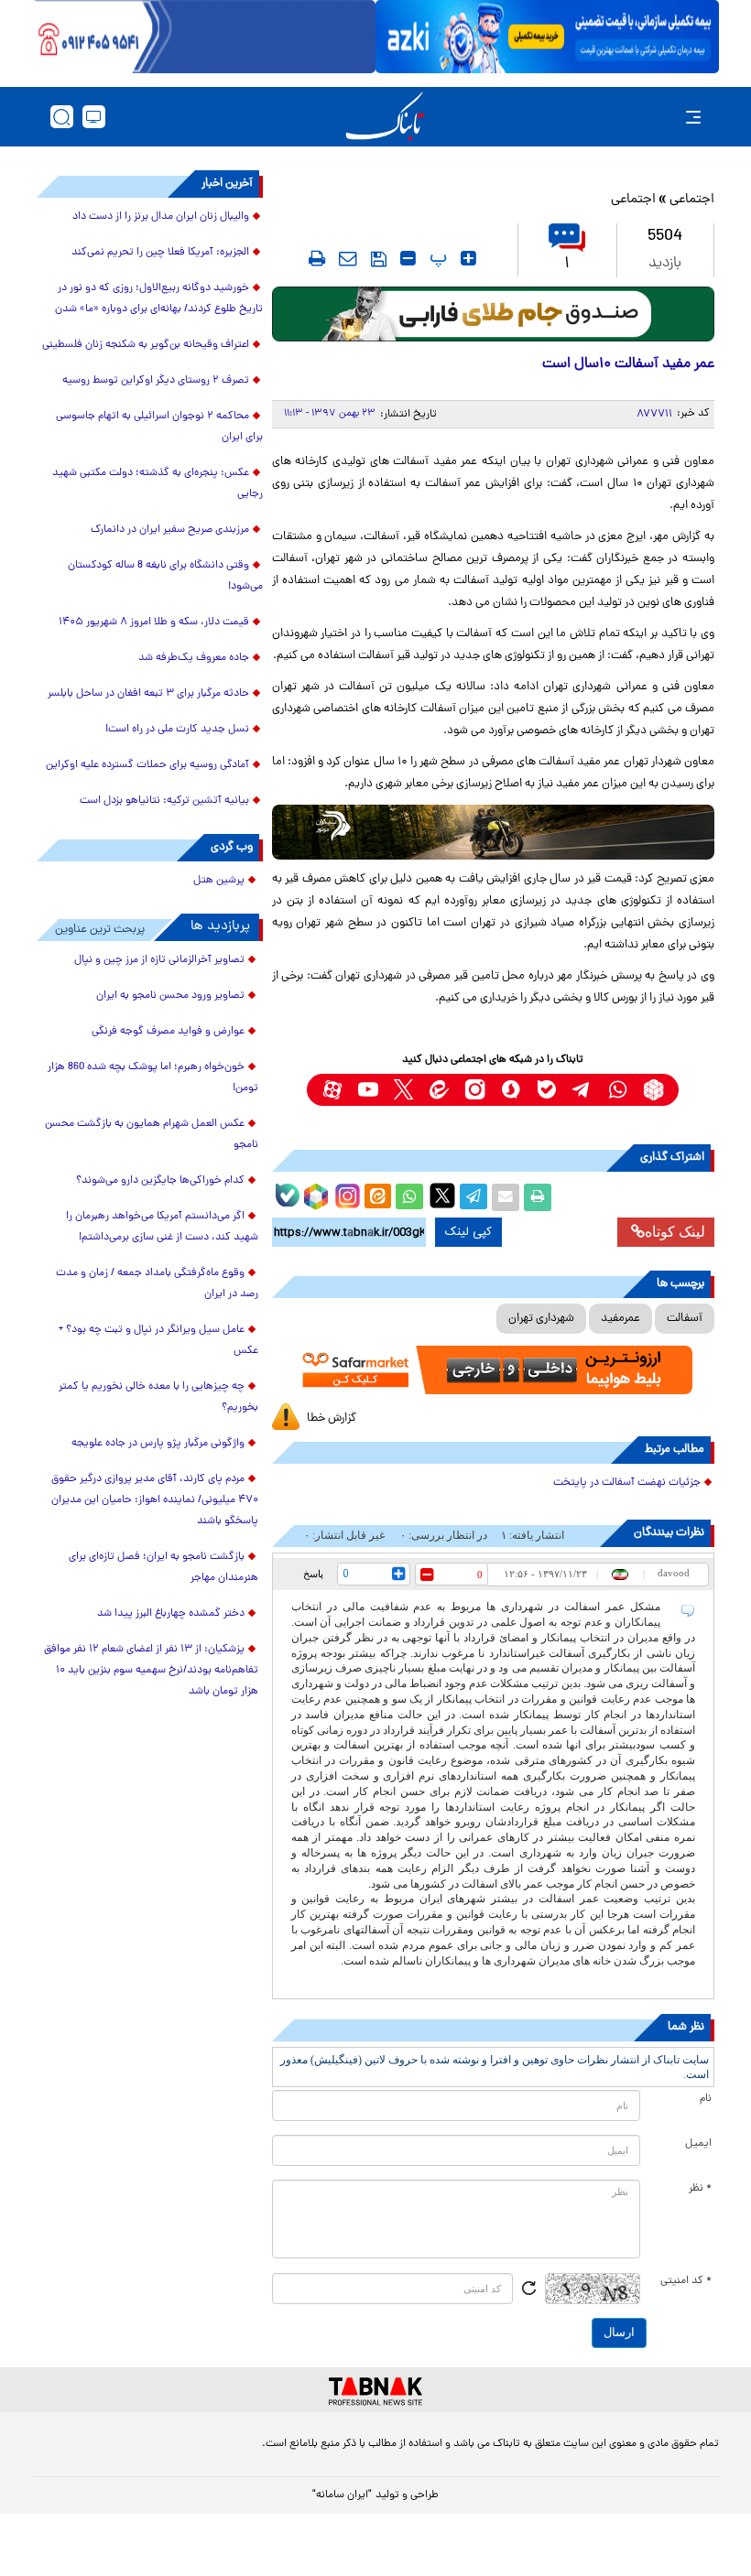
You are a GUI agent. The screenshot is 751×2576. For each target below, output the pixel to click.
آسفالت (685, 1319)
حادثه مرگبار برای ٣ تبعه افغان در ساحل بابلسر (148, 694)
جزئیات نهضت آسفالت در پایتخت (627, 1483)
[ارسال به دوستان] (506, 1197)
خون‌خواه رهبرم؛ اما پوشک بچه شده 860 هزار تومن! (153, 1078)
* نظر (700, 2189)
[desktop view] (94, 117)
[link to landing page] (385, 117)
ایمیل (698, 2144)
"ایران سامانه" (342, 2495)
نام (706, 2099)
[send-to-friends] (348, 258)
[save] (379, 259)
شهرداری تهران (541, 1319)
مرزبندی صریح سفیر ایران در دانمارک (170, 530)
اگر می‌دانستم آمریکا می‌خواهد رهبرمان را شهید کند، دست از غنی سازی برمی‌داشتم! (162, 1227)
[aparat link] (332, 1090)
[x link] (403, 1090)
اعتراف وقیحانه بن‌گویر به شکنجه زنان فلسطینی (146, 345)
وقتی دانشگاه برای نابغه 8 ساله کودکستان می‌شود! (165, 576)
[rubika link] (653, 1090)
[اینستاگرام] (345, 1194)
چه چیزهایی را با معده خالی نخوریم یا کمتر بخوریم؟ (158, 1397)
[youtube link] (368, 1090)
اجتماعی (692, 200)
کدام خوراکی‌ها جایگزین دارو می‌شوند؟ (160, 1181)
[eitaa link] (439, 1090)
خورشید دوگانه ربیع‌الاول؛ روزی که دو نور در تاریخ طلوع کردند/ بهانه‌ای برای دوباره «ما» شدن (159, 299)
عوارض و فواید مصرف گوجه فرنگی (168, 1032)
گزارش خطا (332, 1418)
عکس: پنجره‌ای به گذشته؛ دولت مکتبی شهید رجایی (158, 484)
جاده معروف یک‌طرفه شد (194, 658)
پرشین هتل (219, 881)
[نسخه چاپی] (538, 1197)
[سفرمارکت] (493, 1370)
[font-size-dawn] (408, 258)
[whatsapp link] (618, 1090)
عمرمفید (620, 1319)
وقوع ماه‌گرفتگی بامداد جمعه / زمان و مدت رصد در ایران (157, 1284)
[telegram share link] (473, 1197)
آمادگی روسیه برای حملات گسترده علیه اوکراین (147, 765)
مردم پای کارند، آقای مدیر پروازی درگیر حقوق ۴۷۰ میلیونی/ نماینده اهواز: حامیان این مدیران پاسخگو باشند (155, 1500)
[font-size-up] (468, 258)
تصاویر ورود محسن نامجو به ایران (170, 996)
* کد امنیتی (686, 2281)
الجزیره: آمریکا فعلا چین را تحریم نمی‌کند (160, 253)
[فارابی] (493, 314)
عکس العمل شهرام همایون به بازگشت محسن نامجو (152, 1135)
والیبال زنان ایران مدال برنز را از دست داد (161, 217)
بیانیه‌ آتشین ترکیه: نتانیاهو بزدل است (164, 801)
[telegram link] (582, 1090)
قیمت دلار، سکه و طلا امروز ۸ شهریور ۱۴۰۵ (154, 622)
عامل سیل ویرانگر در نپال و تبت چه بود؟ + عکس (158, 1341)
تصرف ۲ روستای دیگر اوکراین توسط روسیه (156, 381)
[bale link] (546, 1090)
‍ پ (436, 258)
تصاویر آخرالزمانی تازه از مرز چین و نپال (159, 960)
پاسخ (313, 1574)
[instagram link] (475, 1090)
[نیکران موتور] (493, 832)
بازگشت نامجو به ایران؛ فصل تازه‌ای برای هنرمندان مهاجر (163, 1568)
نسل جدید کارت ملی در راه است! (177, 730)
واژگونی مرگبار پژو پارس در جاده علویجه (158, 1444)
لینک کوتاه (675, 1232)
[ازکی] (547, 37)
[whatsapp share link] (409, 1197)
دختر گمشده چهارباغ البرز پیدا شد (171, 1614)
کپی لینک (468, 1232)
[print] (317, 258)
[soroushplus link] (511, 1090)
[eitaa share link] (377, 1197)
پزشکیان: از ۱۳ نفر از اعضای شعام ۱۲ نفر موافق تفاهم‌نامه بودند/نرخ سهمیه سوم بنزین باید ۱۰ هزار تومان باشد (151, 1671)
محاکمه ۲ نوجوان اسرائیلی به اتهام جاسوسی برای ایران (159, 427)
